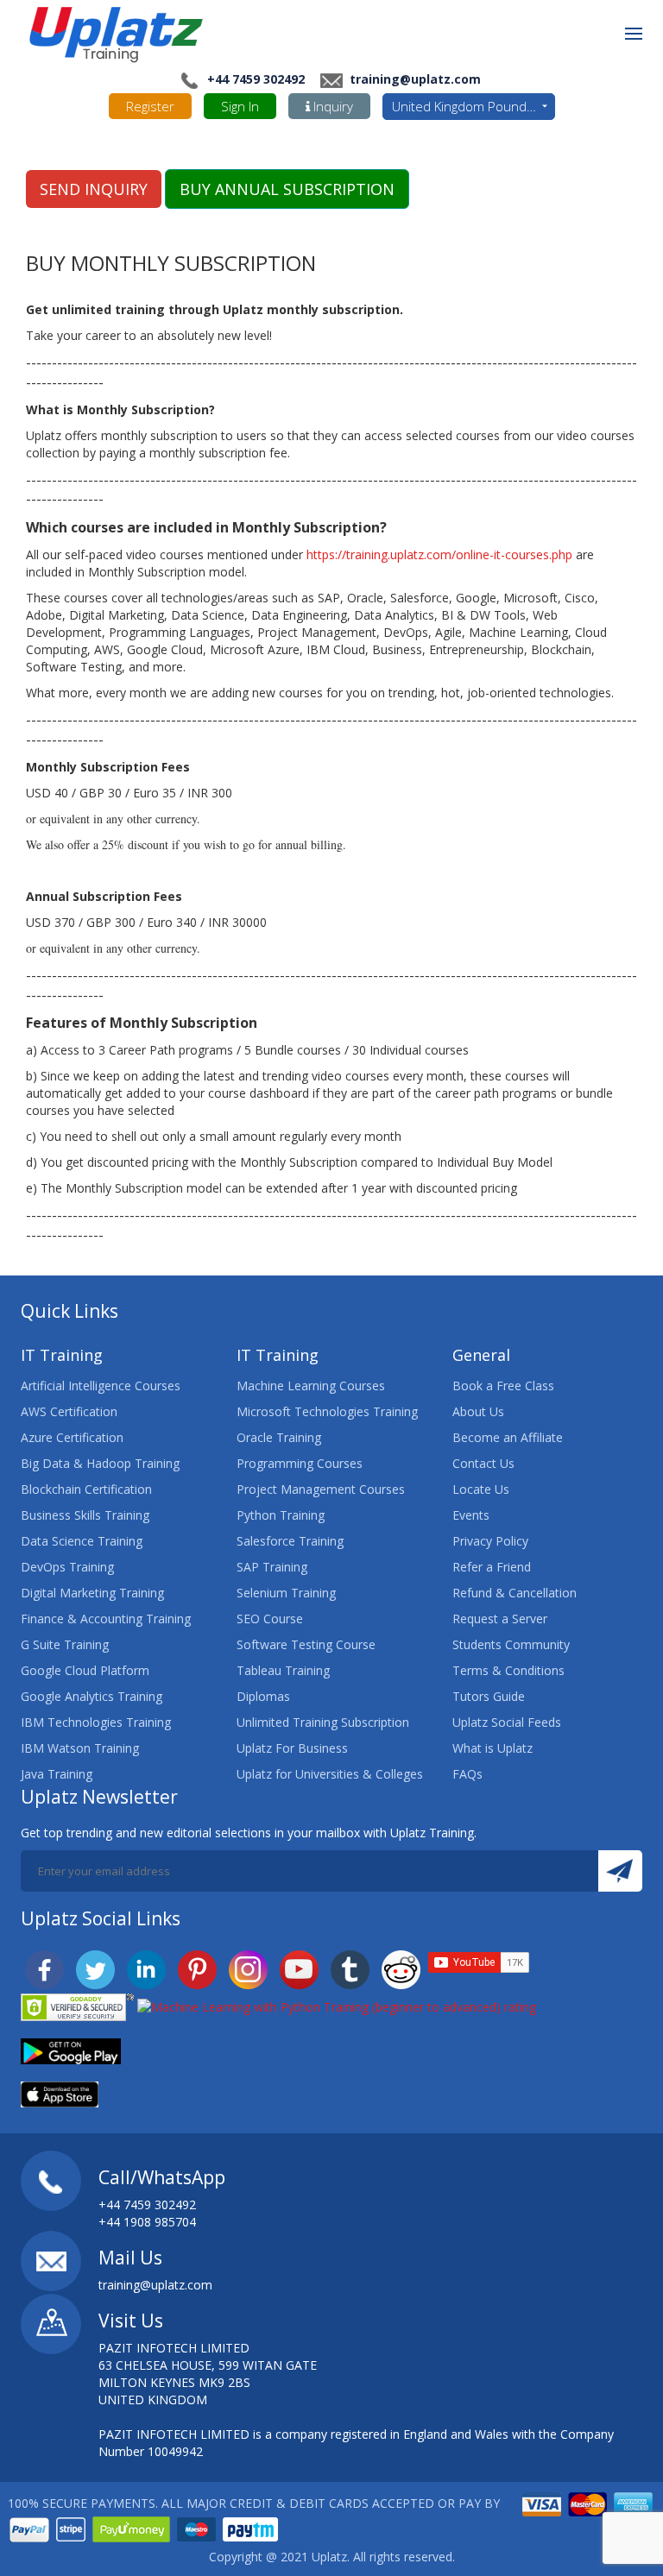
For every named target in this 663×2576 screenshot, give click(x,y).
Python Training (281, 1515)
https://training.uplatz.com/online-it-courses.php (439, 554)
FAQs (467, 1774)
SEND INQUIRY (94, 189)
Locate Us (481, 1489)
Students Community (511, 1644)
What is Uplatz (493, 1748)
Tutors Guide (489, 1696)
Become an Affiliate (508, 1437)
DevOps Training (67, 1567)
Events (471, 1515)
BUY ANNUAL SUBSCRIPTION (287, 189)
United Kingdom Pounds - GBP (474, 106)
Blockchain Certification (86, 1489)
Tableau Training (283, 1670)
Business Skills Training (85, 1515)
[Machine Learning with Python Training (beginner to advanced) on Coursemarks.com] (337, 2006)
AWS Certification (69, 1411)
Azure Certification (72, 1437)
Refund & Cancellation (515, 1593)
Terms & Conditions (508, 1670)
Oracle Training (279, 1437)
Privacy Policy (490, 1541)
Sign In (240, 106)
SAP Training (272, 1567)
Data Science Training (82, 1541)
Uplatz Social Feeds (507, 1722)
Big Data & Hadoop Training (100, 1463)
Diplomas (263, 1696)
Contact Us (483, 1463)
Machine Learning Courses (311, 1386)
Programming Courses (300, 1463)
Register (150, 106)
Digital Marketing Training (92, 1593)
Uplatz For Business (292, 1748)
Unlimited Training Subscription (323, 1722)
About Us (478, 1411)
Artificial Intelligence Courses (101, 1386)
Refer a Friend (492, 1567)
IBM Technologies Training (96, 1722)
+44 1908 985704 (147, 2222)
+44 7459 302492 (256, 79)
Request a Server (500, 1619)
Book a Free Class (503, 1386)
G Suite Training (65, 1644)
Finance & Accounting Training (106, 1619)
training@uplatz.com (414, 79)
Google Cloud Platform (85, 1670)
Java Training (57, 1774)
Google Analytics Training (92, 1696)
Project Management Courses (321, 1489)
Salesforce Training (290, 1541)
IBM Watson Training (80, 1748)
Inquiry (331, 106)
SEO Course (270, 1619)
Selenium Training (286, 1593)
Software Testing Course (306, 1644)
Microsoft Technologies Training (327, 1411)
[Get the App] (71, 2050)
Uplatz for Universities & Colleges (330, 1774)
